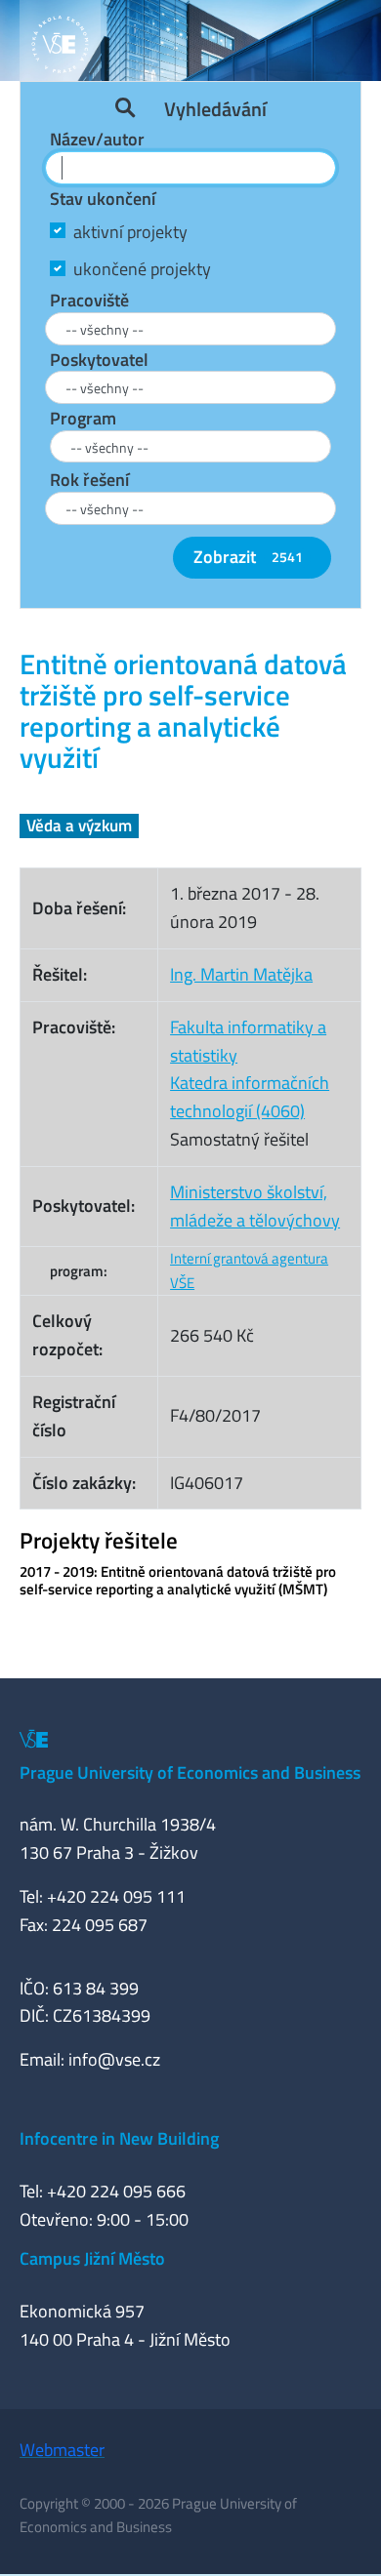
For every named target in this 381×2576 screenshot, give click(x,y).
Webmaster (62, 2450)
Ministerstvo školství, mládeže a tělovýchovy (255, 1206)
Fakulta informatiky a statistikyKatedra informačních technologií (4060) (250, 1069)
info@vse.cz (114, 2059)
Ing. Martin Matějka (241, 974)
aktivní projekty (130, 232)
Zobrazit (248, 557)
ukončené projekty (142, 269)
